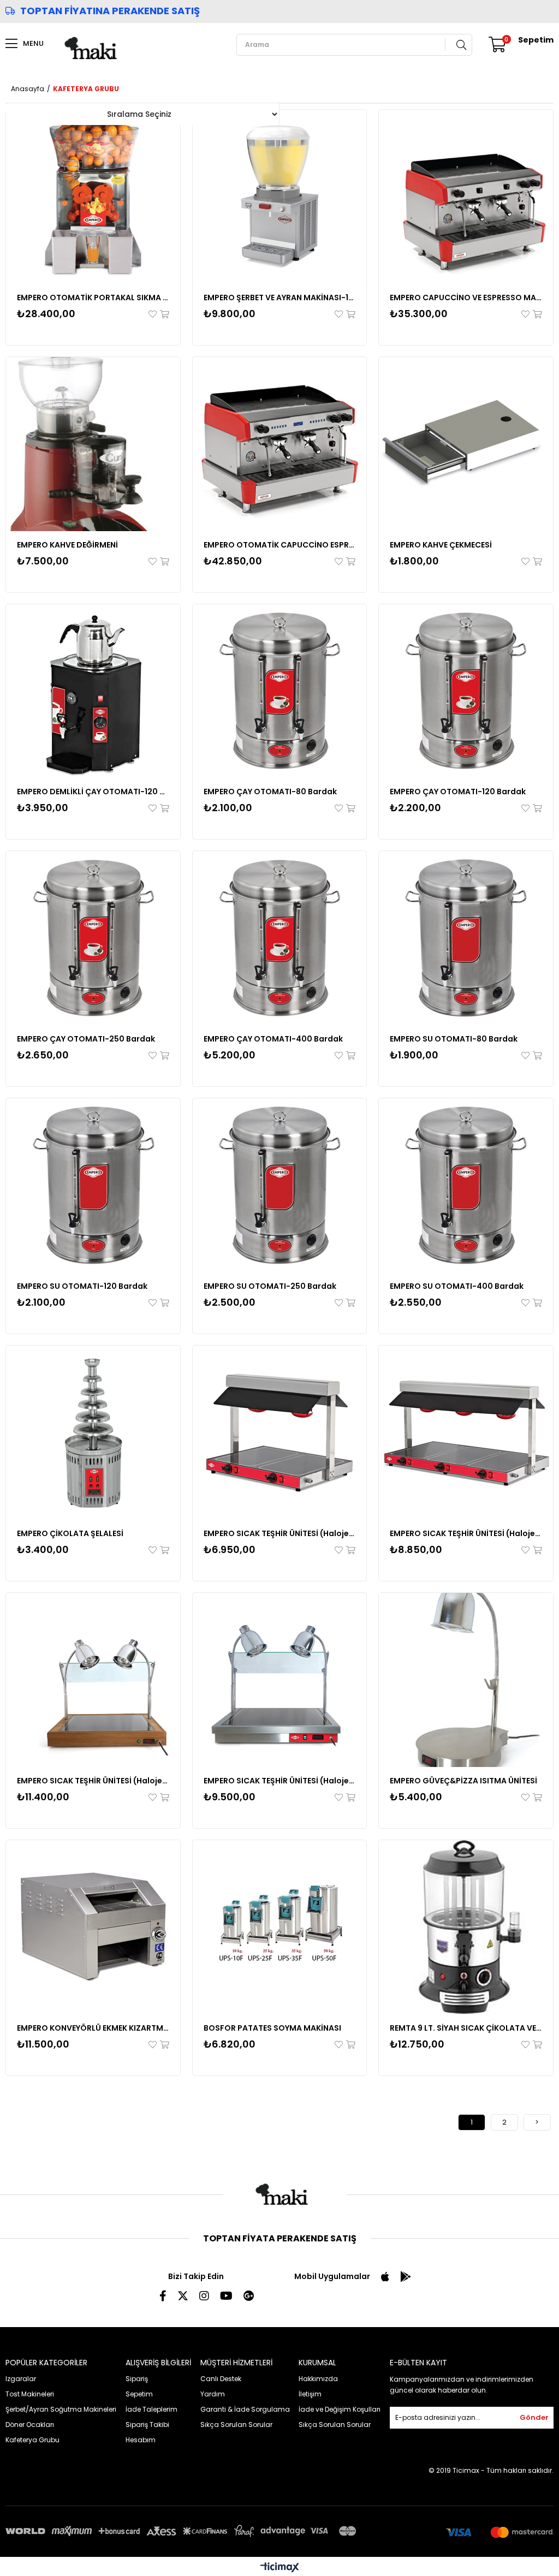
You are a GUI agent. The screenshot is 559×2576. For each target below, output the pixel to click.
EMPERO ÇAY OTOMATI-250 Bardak (86, 1039)
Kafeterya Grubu (32, 2440)
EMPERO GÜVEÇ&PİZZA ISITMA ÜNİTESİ (463, 1781)
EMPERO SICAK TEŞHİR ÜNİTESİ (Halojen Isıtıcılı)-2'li (280, 1533)
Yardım (213, 2394)
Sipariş (137, 2379)
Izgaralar (21, 2379)
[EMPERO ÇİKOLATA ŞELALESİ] (93, 1433)
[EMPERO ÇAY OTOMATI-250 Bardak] (93, 938)
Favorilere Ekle (153, 314)
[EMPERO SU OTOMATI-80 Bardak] (466, 938)
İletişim (310, 2394)
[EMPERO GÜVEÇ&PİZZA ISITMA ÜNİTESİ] (466, 1680)
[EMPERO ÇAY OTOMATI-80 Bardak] (280, 691)
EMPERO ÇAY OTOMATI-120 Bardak (458, 792)
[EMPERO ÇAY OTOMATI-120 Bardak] (466, 691)
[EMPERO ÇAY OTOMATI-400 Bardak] (280, 938)
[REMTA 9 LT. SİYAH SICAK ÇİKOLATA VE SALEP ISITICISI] (466, 1927)
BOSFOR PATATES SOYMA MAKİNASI (272, 2028)
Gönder (534, 2417)
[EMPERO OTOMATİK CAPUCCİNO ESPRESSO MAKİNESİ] (280, 444)
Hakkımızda (318, 2379)
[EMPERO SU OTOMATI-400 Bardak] (466, 1185)
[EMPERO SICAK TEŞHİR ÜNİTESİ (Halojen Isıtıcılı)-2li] (280, 1433)
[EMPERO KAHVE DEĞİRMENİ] (93, 444)
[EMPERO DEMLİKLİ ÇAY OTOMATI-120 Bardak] (93, 691)
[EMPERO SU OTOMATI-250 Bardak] (280, 1185)
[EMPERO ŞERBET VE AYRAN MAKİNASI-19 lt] (280, 197)
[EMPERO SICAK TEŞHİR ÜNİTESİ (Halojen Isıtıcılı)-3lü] (466, 1433)
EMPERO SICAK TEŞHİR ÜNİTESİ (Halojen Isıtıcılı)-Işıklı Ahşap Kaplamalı (93, 1781)
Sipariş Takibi (147, 2425)
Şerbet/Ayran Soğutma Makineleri (61, 2409)
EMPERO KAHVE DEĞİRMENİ (67, 545)
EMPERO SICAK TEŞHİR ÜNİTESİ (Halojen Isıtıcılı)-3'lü (466, 1533)
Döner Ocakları (30, 2425)
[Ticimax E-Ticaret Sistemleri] (280, 2568)
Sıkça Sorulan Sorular (236, 2425)
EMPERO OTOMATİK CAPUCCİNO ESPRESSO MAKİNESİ (280, 545)
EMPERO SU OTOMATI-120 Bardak (82, 1286)
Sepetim (139, 2394)
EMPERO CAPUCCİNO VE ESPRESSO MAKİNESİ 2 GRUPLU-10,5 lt (466, 298)
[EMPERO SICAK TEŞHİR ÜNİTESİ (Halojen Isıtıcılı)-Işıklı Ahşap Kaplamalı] (93, 1680)
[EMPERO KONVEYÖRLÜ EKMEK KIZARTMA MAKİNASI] (93, 1927)
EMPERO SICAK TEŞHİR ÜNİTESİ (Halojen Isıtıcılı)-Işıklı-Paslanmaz (280, 1781)
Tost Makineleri (30, 2394)
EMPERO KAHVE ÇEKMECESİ (441, 545)
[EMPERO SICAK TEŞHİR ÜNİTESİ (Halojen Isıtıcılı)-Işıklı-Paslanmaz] (280, 1680)
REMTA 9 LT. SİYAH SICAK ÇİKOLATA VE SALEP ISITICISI (466, 2028)
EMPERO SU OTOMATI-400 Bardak (457, 1286)
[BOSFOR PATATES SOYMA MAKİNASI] (280, 1927)
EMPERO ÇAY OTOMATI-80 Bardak (270, 792)
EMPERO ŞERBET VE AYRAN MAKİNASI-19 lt (280, 298)
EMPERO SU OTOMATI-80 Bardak (454, 1039)
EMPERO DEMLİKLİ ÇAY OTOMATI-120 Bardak (93, 792)
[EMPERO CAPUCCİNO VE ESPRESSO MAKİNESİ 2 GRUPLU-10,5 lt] (466, 197)
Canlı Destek (221, 2379)
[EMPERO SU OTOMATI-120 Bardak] (93, 1185)
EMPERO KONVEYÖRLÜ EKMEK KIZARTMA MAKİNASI (93, 2028)
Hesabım (141, 2440)
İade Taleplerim (151, 2409)
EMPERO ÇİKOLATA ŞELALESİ (70, 1533)
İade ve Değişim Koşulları (340, 2409)
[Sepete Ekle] (164, 314)
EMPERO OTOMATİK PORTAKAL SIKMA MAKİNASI (93, 298)
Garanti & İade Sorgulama (245, 2409)
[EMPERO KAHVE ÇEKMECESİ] (466, 444)
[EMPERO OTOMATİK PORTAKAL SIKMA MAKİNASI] (93, 197)
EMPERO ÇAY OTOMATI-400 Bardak (273, 1039)
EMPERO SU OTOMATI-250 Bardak (270, 1286)
